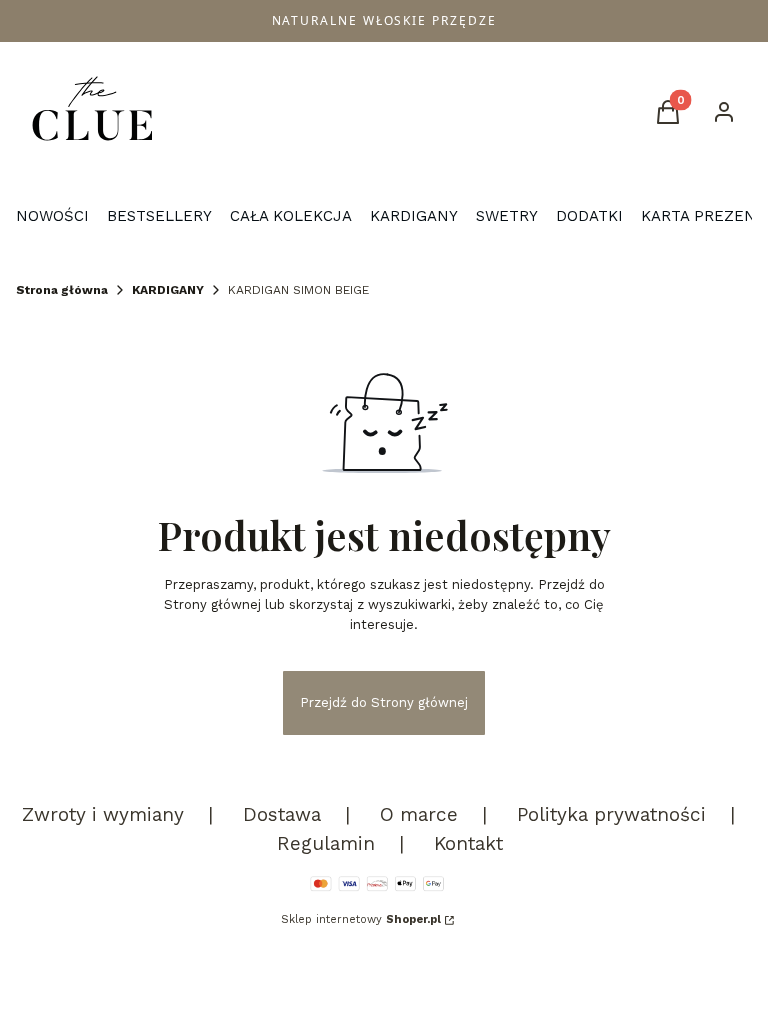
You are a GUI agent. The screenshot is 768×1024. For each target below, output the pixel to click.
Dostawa (282, 814)
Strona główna (62, 290)
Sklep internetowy (361, 919)
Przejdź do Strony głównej (384, 702)
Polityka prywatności (611, 814)
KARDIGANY (168, 290)
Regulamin (326, 843)
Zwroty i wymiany (103, 814)
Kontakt (468, 843)
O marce (419, 814)
